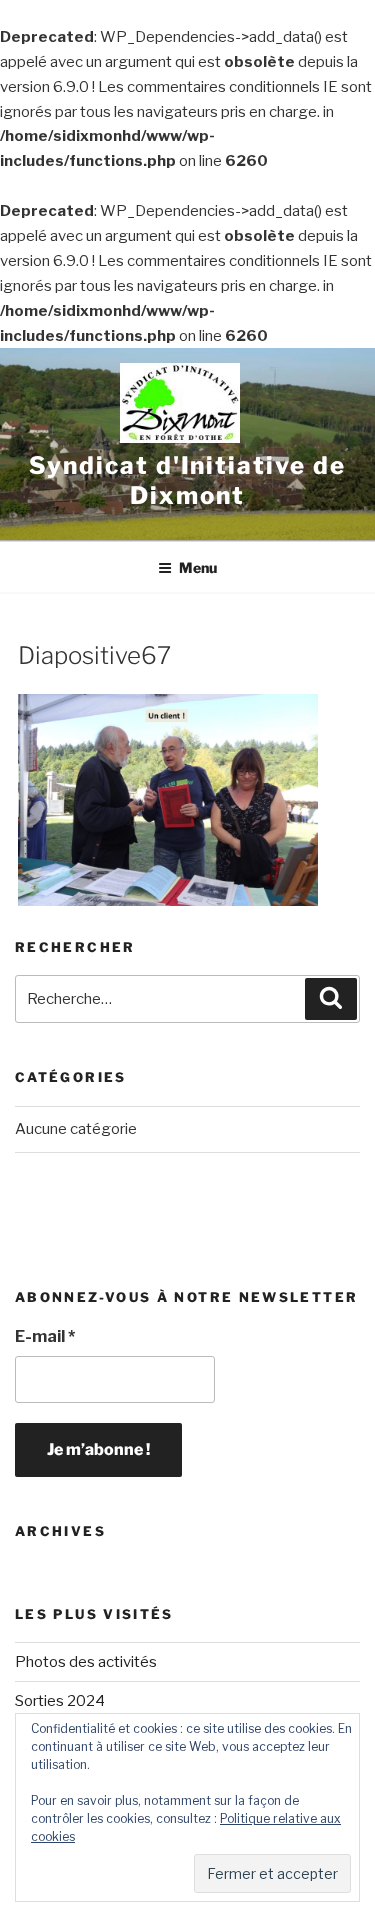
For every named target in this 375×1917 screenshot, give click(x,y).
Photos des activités (86, 1662)
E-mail (45, 1336)
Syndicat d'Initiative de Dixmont (187, 480)
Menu (198, 567)
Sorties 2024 (60, 1701)
